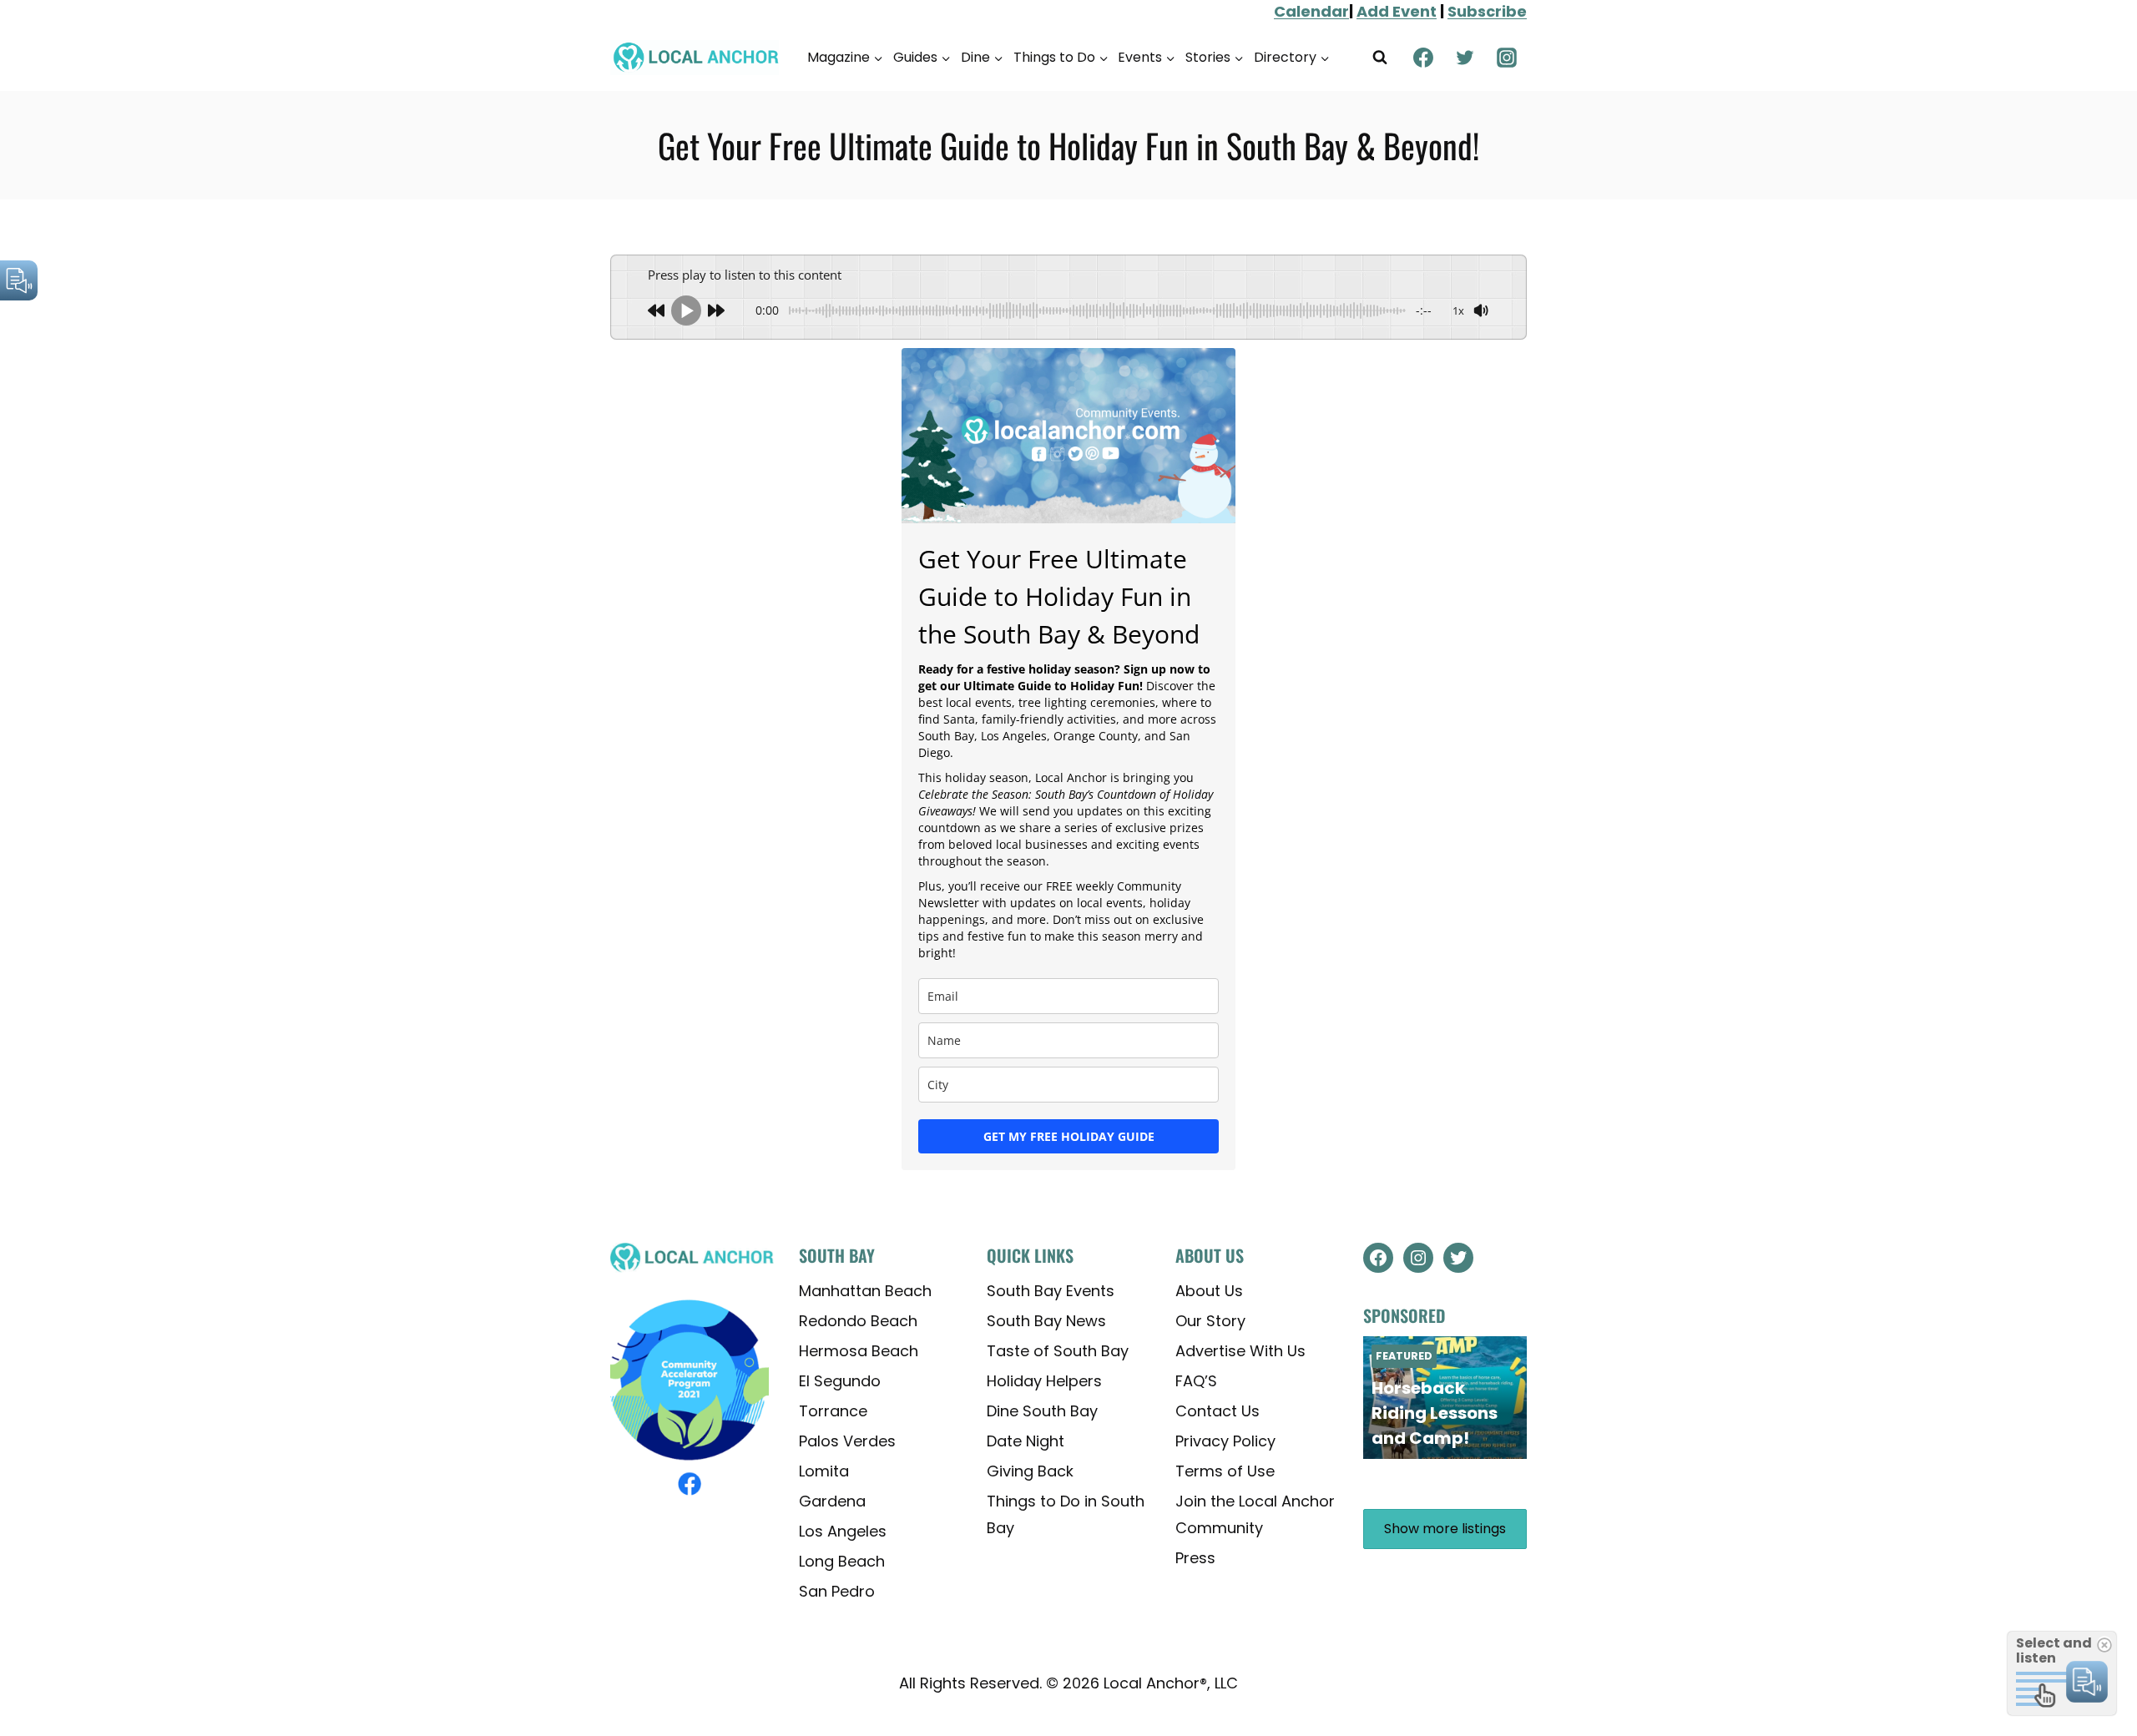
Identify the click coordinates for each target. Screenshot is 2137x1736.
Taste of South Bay (1058, 1351)
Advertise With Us (1240, 1351)
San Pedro (837, 1591)
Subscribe (1487, 11)
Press (1195, 1558)
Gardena (832, 1501)
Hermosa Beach (859, 1351)
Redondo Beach (858, 1321)
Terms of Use (1225, 1471)
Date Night (1026, 1441)
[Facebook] (1423, 58)
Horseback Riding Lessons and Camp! (1435, 1413)
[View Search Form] (1380, 58)
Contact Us (1218, 1411)
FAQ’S (1196, 1381)
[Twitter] (1465, 58)
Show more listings (1445, 1529)
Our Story (1210, 1321)
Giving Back (1030, 1471)
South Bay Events (1051, 1291)
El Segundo (840, 1381)
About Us (1209, 1291)
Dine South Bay (1042, 1411)
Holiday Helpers (1044, 1381)
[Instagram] (1507, 58)
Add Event (1397, 11)
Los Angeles (843, 1531)
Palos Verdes (847, 1441)
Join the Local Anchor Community (1255, 1514)
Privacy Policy (1225, 1441)
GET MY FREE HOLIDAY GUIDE (1069, 1136)
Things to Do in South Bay (1066, 1514)
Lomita (824, 1471)
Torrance (833, 1411)
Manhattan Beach (865, 1291)
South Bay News (1046, 1321)
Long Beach (842, 1561)
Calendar (1311, 11)
